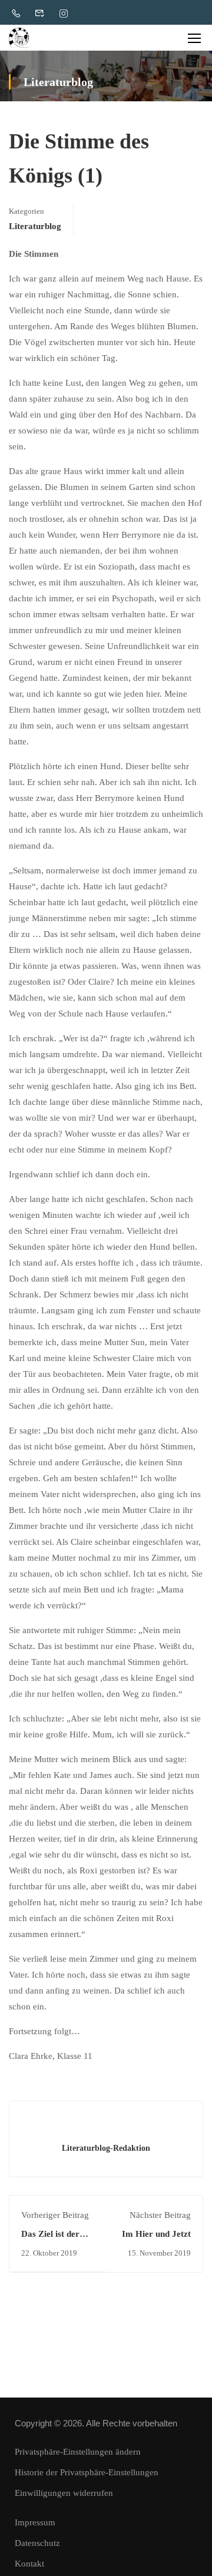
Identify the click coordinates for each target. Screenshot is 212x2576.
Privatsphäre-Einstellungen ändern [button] (78, 2452)
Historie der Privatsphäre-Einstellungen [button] (87, 2472)
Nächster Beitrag (160, 2215)
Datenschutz (37, 2543)
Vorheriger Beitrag (55, 2215)
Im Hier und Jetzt (156, 2234)
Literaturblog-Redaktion (106, 2148)
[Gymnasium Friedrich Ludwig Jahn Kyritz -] (19, 38)
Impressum (35, 2522)
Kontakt (29, 2564)
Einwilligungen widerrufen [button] (64, 2493)
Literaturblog (35, 226)
